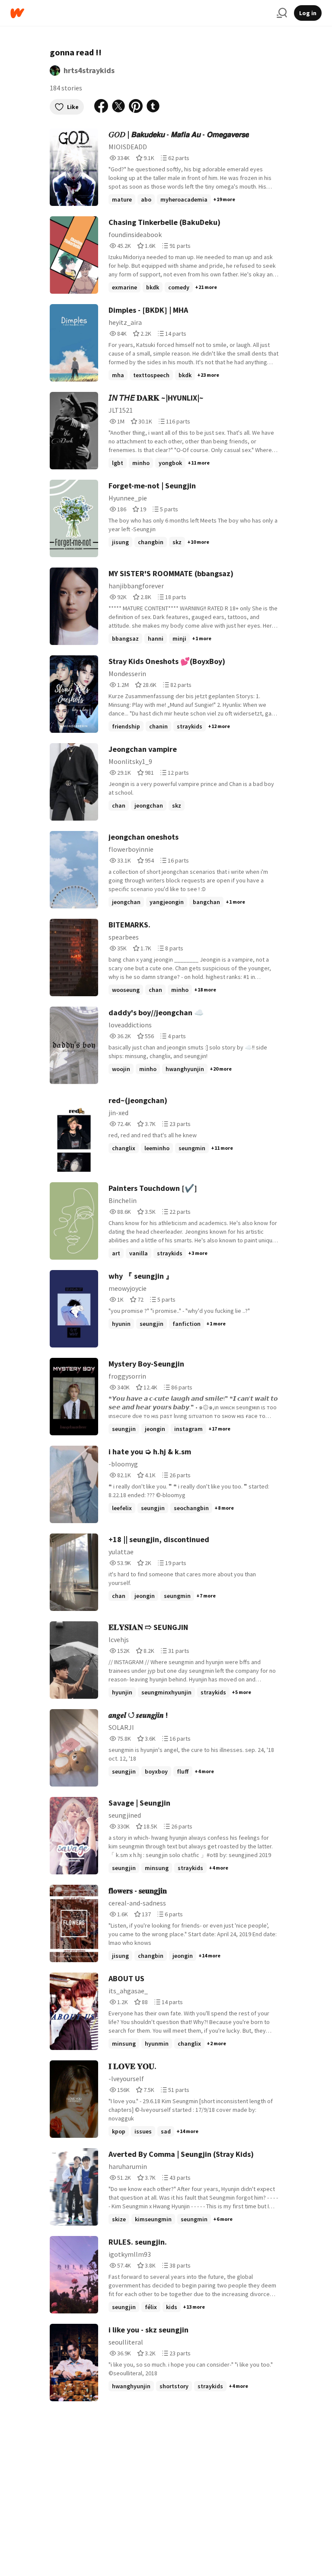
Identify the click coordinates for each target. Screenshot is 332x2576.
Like (73, 107)
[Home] (140, 13)
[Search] (282, 13)
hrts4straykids (89, 70)
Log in (308, 13)
